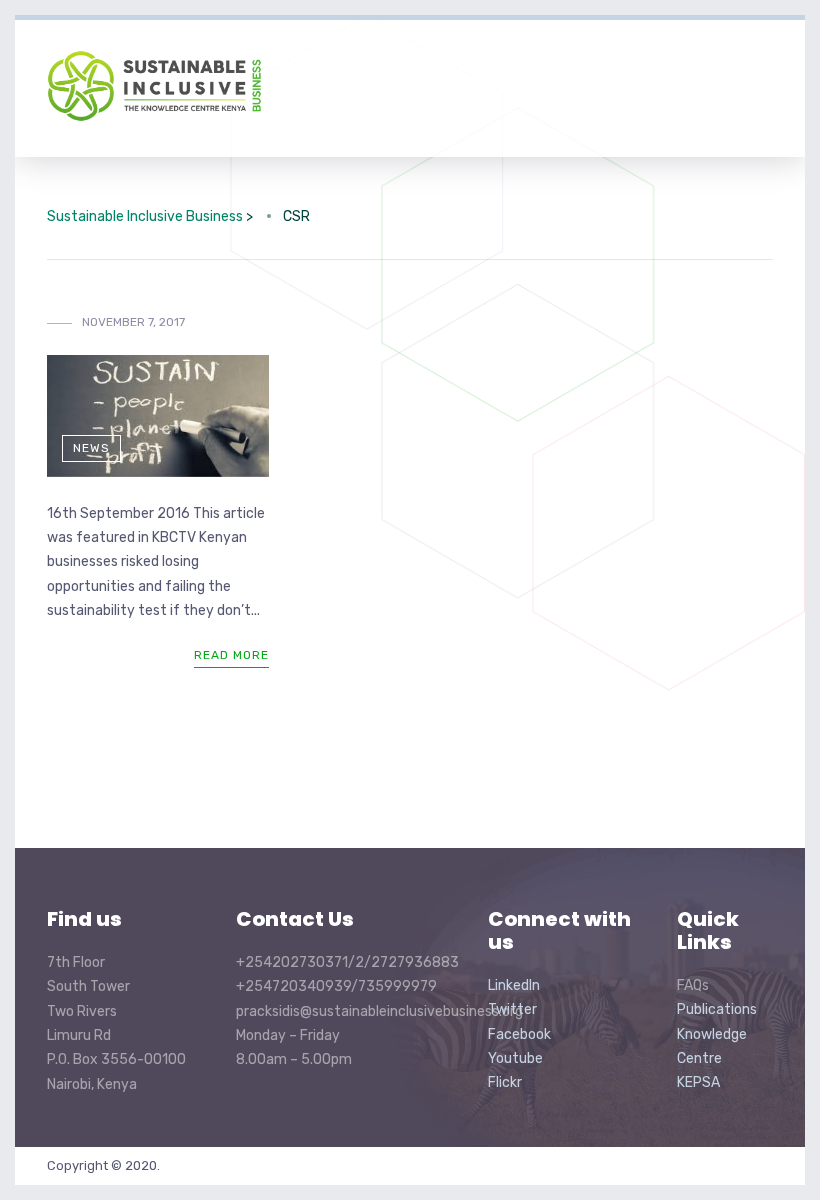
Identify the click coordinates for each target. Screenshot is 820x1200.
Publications (717, 1009)
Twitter (512, 1009)
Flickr (505, 1082)
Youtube (515, 1058)
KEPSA (698, 1082)
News (91, 448)
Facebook (519, 1034)
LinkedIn (514, 985)
